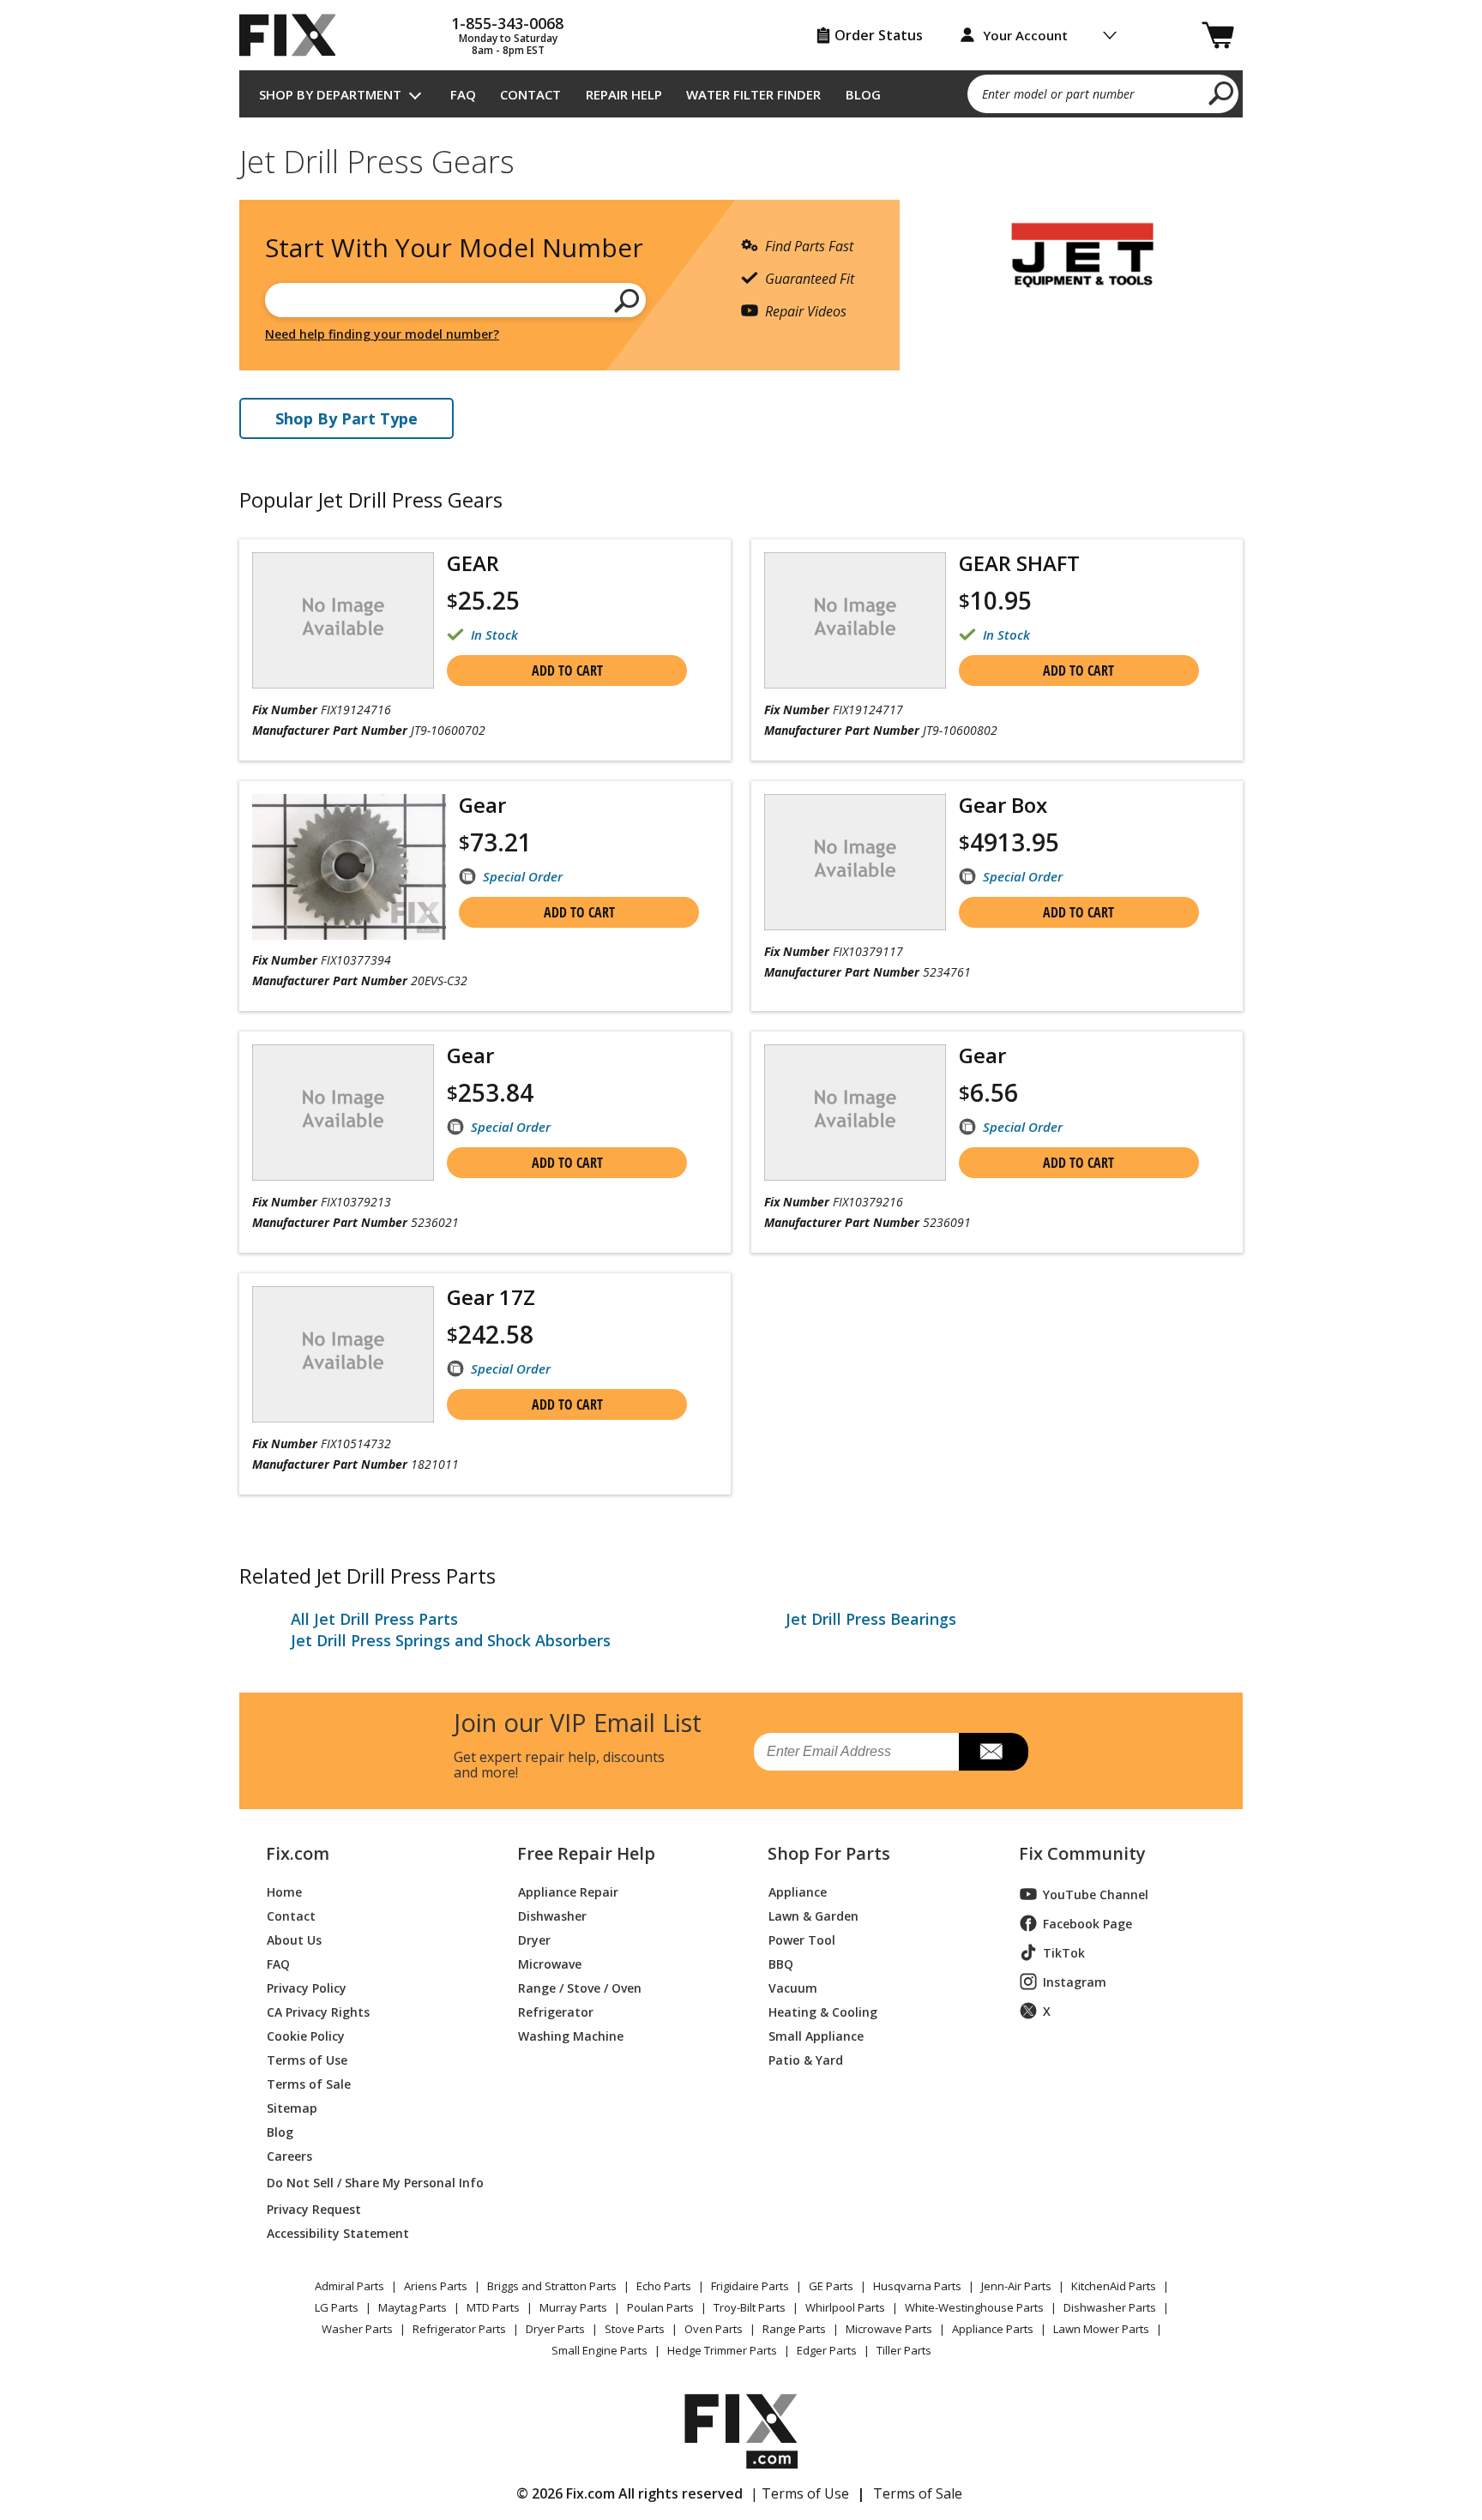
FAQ (463, 94)
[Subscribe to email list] (994, 1752)
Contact (530, 94)
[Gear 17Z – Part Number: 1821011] (343, 1354)
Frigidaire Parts (750, 2286)
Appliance (798, 1891)
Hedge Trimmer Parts (722, 2350)
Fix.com (298, 1854)
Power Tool (802, 1939)
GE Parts (831, 2286)
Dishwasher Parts (1110, 2307)
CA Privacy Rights (318, 2011)
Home (284, 1891)
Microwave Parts (889, 2329)
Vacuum (793, 1987)
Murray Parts (573, 2307)
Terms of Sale (309, 2083)
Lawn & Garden (813, 1915)
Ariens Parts (436, 2286)
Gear (482, 805)
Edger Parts (827, 2350)
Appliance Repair (568, 1891)
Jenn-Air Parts (1016, 2286)
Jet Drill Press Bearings (871, 1619)
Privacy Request (314, 2208)
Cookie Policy (306, 2035)
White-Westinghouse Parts (974, 2307)
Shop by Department (330, 94)
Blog (863, 94)
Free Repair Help (586, 1854)
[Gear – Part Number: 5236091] (855, 1113)
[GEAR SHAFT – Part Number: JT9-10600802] (855, 620)
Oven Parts (714, 2329)
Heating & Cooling (823, 2011)
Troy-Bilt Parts (750, 2307)
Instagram (1075, 1982)
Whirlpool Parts (845, 2307)
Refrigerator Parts (459, 2329)
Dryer (534, 1939)
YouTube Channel (1096, 1895)
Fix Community (1082, 1854)
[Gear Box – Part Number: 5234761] (855, 862)
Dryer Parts (555, 2329)
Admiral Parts (349, 2286)
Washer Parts (357, 2329)
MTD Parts (493, 2307)
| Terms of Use (800, 2493)
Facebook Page (1087, 1924)
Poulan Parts (660, 2307)
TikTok (1064, 1953)
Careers (289, 2155)
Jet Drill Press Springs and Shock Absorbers (451, 1640)
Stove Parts (635, 2329)
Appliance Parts (993, 2329)
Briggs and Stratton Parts (552, 2286)
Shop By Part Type (346, 418)
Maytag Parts (413, 2307)
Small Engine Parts (599, 2350)
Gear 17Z (491, 1297)
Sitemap (292, 2107)
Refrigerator (556, 2011)
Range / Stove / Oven (580, 1987)
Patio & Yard (806, 2059)
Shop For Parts (829, 1854)
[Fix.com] (295, 35)
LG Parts (337, 2307)
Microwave (550, 1963)
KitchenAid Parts (1114, 2286)
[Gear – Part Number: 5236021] (343, 1113)
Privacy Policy (307, 1987)
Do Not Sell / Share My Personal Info (368, 2183)
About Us (294, 1939)
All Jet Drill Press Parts (374, 1619)
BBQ (781, 1963)
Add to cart (567, 671)
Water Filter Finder (753, 94)
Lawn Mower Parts (1101, 2329)
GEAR (473, 563)
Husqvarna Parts (917, 2286)
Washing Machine (571, 2035)
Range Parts (794, 2329)
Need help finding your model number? (382, 334)
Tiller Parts (904, 2350)
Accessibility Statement (338, 2232)
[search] (1222, 93)
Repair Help (624, 94)
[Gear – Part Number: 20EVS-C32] (349, 867)
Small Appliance (816, 2035)
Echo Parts (664, 2286)
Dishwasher (552, 1915)
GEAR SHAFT (1019, 563)
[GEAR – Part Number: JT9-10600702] (343, 620)
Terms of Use (307, 2059)
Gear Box (1003, 805)
